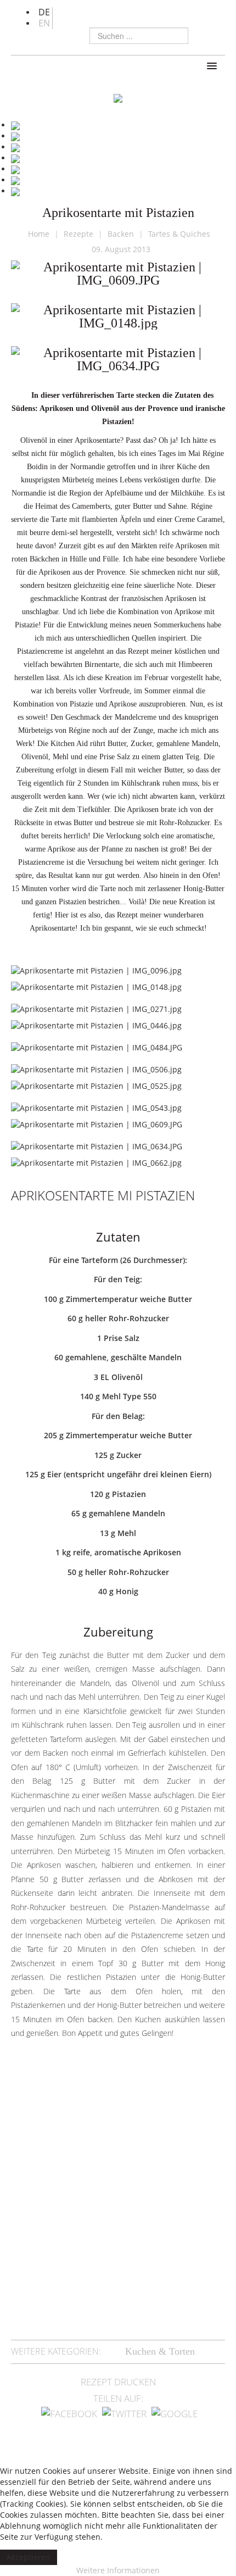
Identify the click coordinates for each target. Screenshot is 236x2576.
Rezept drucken (118, 2382)
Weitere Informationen (118, 2570)
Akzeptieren (29, 2557)
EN (44, 23)
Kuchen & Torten (160, 2351)
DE (44, 12)
